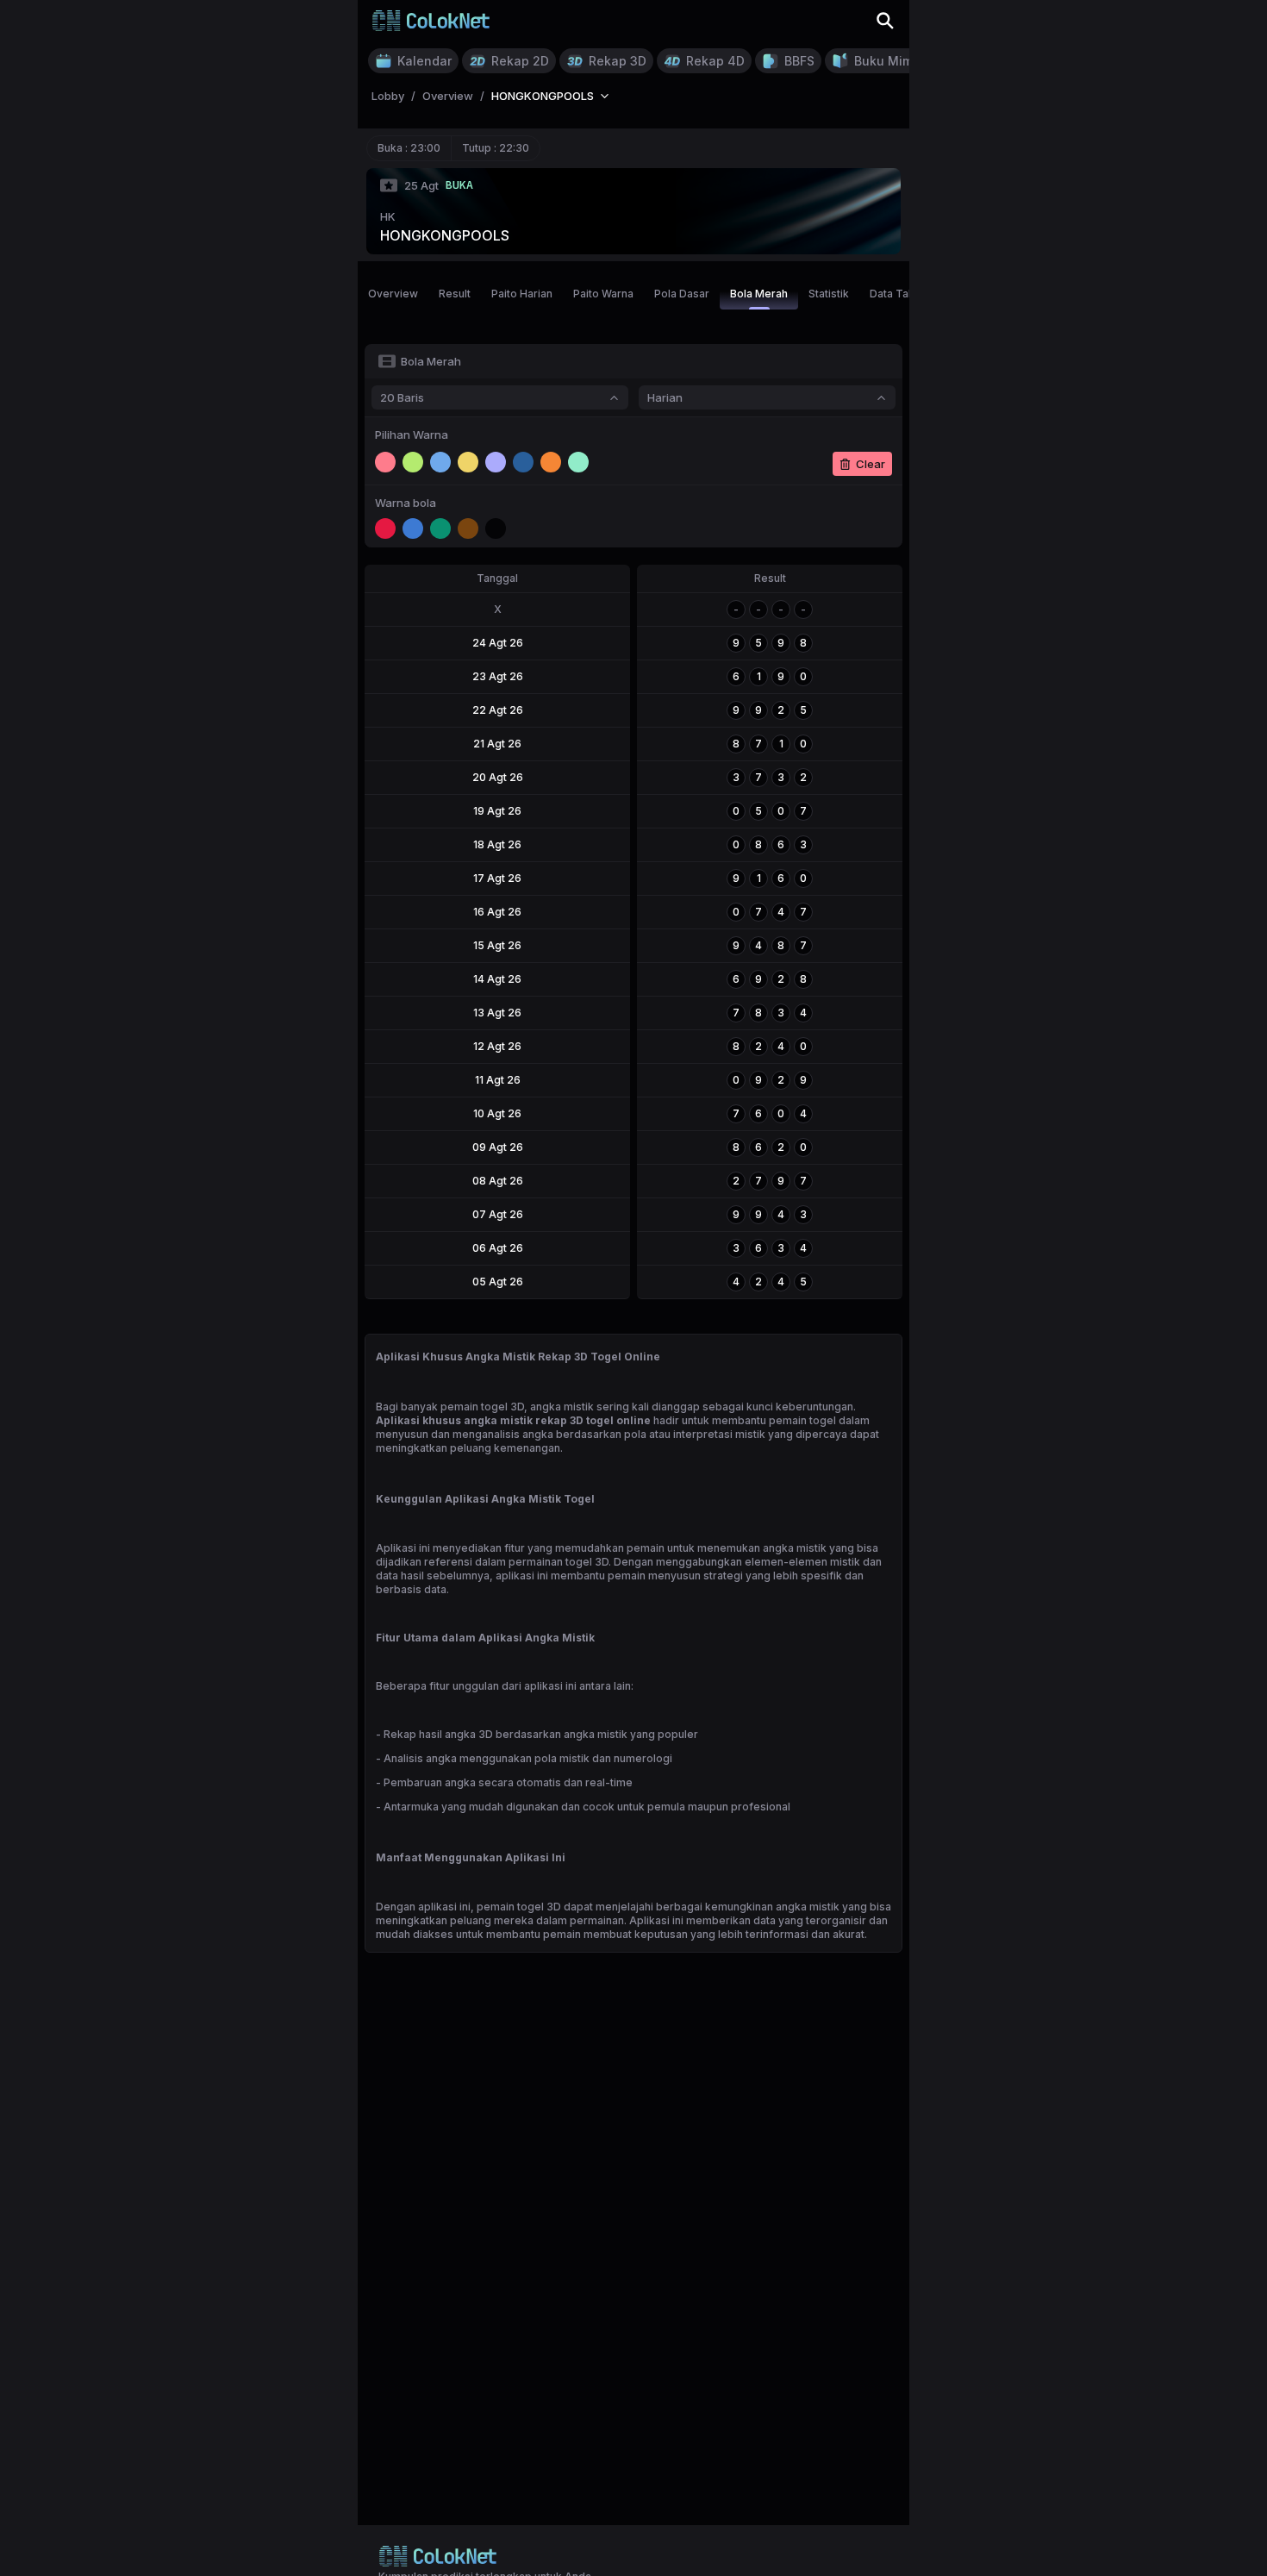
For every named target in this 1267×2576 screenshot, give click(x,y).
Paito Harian (522, 294)
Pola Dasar (682, 294)
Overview (393, 294)
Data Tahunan (904, 294)
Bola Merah (759, 294)
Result (455, 294)
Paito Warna (603, 294)
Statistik (829, 294)
